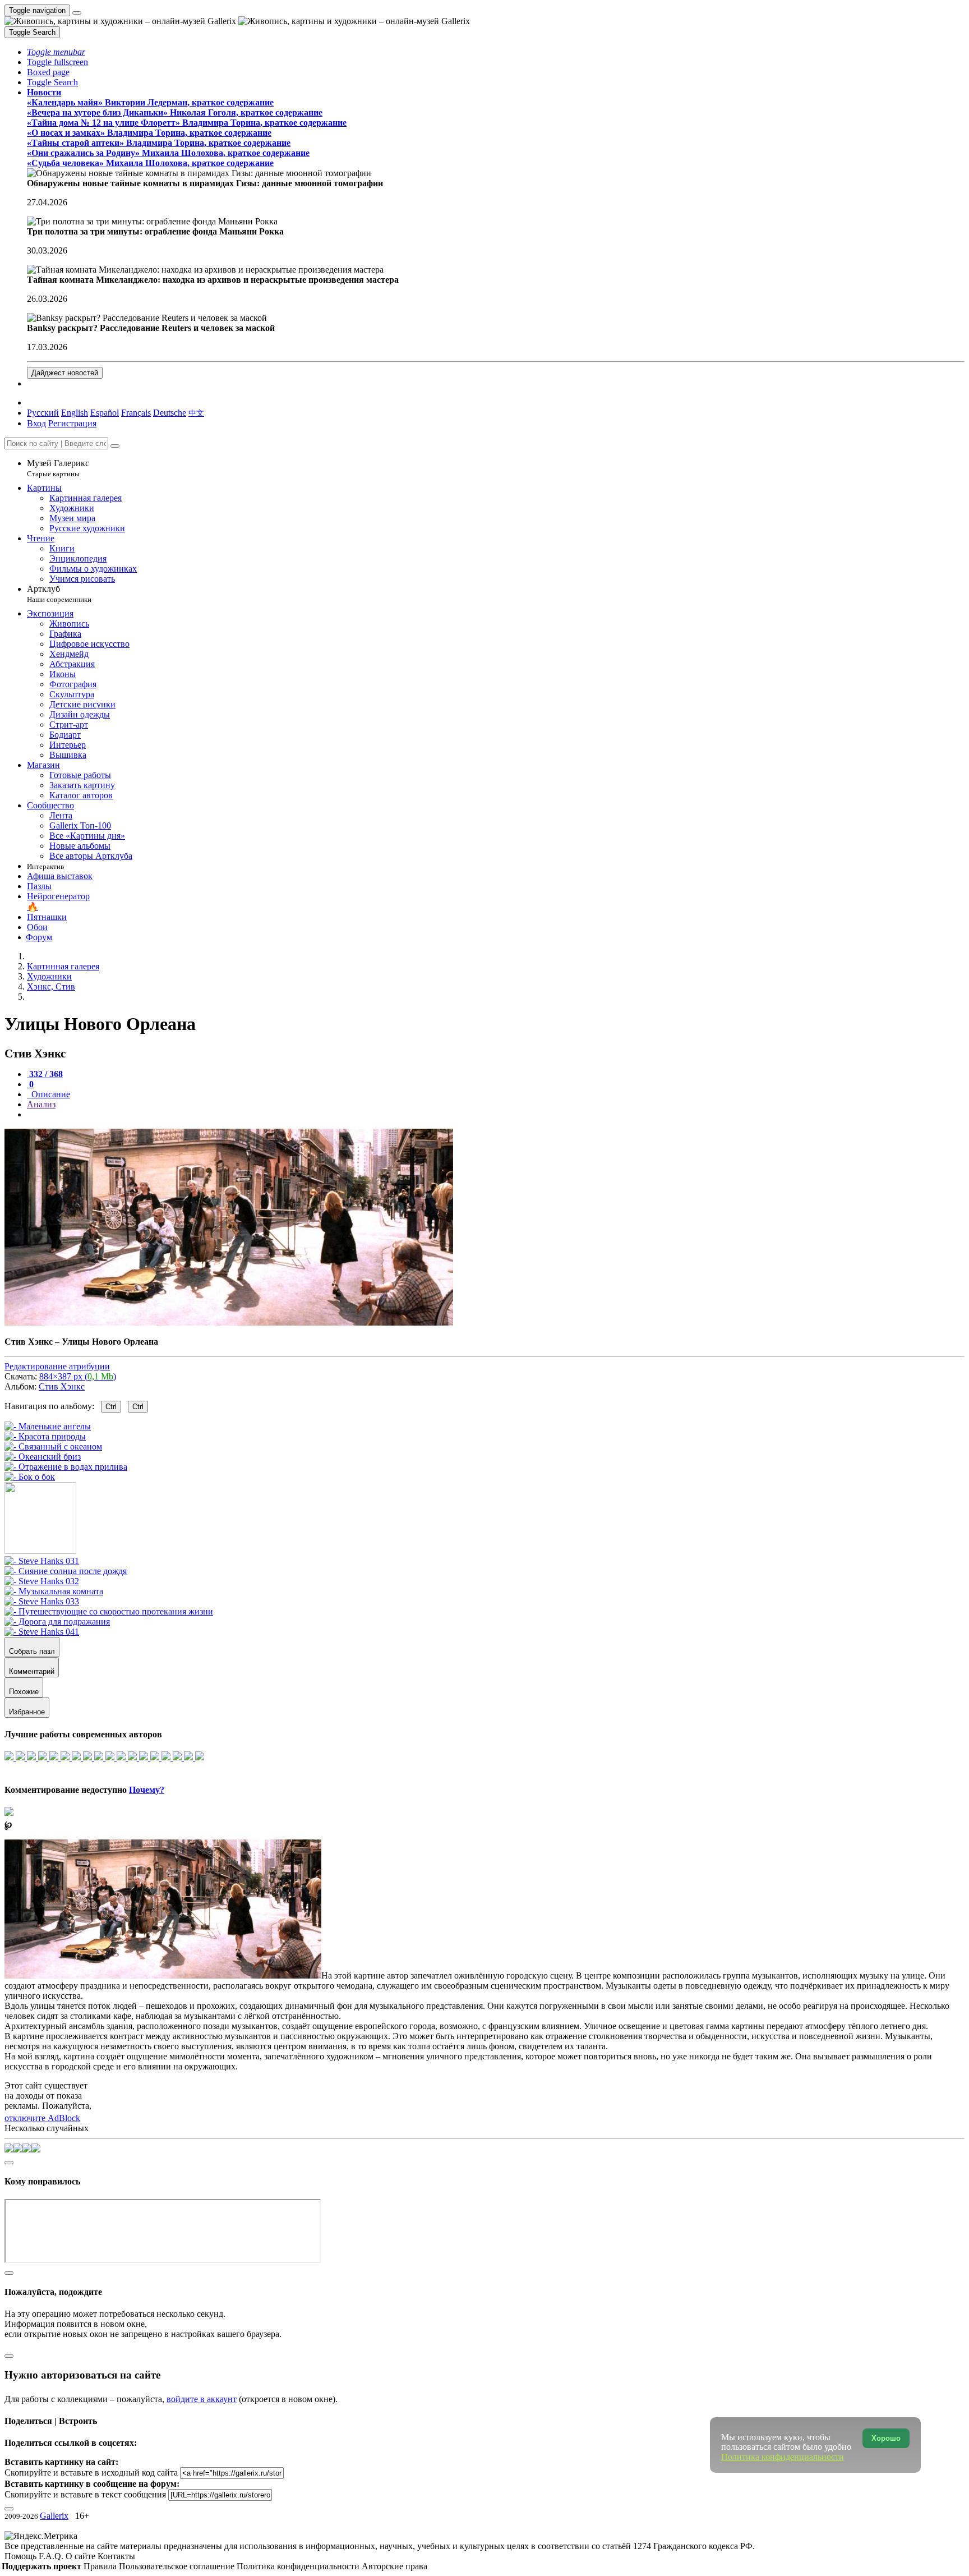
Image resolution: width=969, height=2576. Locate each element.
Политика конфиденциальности (299, 2566)
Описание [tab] (50, 1094)
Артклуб (59, 594)
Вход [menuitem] (36, 423)
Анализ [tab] (41, 1104)
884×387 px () (78, 1376)
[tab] (45, 1074)
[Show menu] (77, 13)
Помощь (22, 2556)
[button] (56, 52)
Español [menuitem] (105, 413)
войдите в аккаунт (202, 2399)
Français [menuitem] (136, 413)
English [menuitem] (75, 413)
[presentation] (496, 1115)
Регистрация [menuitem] (72, 423)
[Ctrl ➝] (42, 1561)
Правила (101, 2566)
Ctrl (111, 1407)
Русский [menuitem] (43, 413)
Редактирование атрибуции (57, 1366)
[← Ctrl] (30, 1477)
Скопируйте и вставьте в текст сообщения (85, 2494)
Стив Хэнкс (62, 1386)
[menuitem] (196, 413)
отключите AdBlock (42, 2118)
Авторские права (394, 2566)
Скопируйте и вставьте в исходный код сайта (91, 2473)
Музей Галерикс (58, 468)
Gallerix (54, 2516)
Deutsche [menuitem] (170, 413)
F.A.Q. (52, 2556)
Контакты (116, 2556)
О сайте (82, 2556)
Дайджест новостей (65, 373)
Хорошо (886, 2438)
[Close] (115, 446)
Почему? (147, 1790)
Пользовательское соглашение (178, 2566)
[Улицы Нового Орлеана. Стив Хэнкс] (229, 1323)
